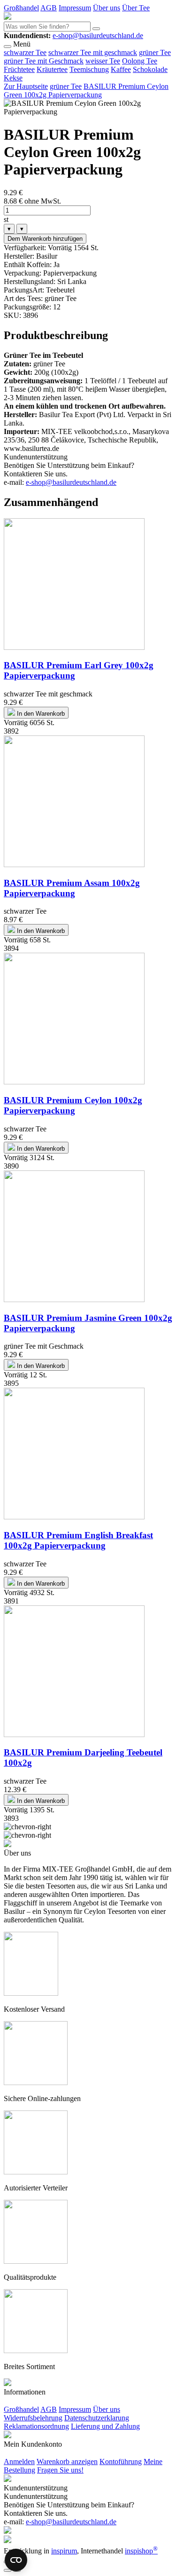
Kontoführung (121, 2461)
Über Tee (136, 8)
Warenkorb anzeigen (67, 2461)
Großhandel (21, 8)
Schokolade (150, 69)
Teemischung (89, 69)
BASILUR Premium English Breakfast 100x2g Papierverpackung (78, 1540)
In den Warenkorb (40, 714)
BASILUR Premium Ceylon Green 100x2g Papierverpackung (86, 91)
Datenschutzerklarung (97, 2418)
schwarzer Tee (25, 52)
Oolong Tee (140, 61)
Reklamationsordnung (36, 2426)
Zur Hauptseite (26, 86)
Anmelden (19, 2461)
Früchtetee (19, 69)
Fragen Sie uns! (60, 2470)
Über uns (107, 8)
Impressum (75, 8)
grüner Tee (155, 52)
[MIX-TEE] (8, 17)
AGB (49, 8)
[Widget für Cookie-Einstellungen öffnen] (16, 2560)
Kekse (13, 78)
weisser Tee (103, 61)
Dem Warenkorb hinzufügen (45, 239)
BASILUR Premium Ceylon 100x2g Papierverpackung (73, 1105)
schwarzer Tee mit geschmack (93, 52)
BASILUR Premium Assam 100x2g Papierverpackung (72, 888)
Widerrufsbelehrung (33, 2418)
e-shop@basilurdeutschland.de (98, 36)
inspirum (64, 2551)
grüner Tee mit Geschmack (44, 61)
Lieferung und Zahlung (105, 2426)
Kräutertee (52, 69)
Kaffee (121, 69)
